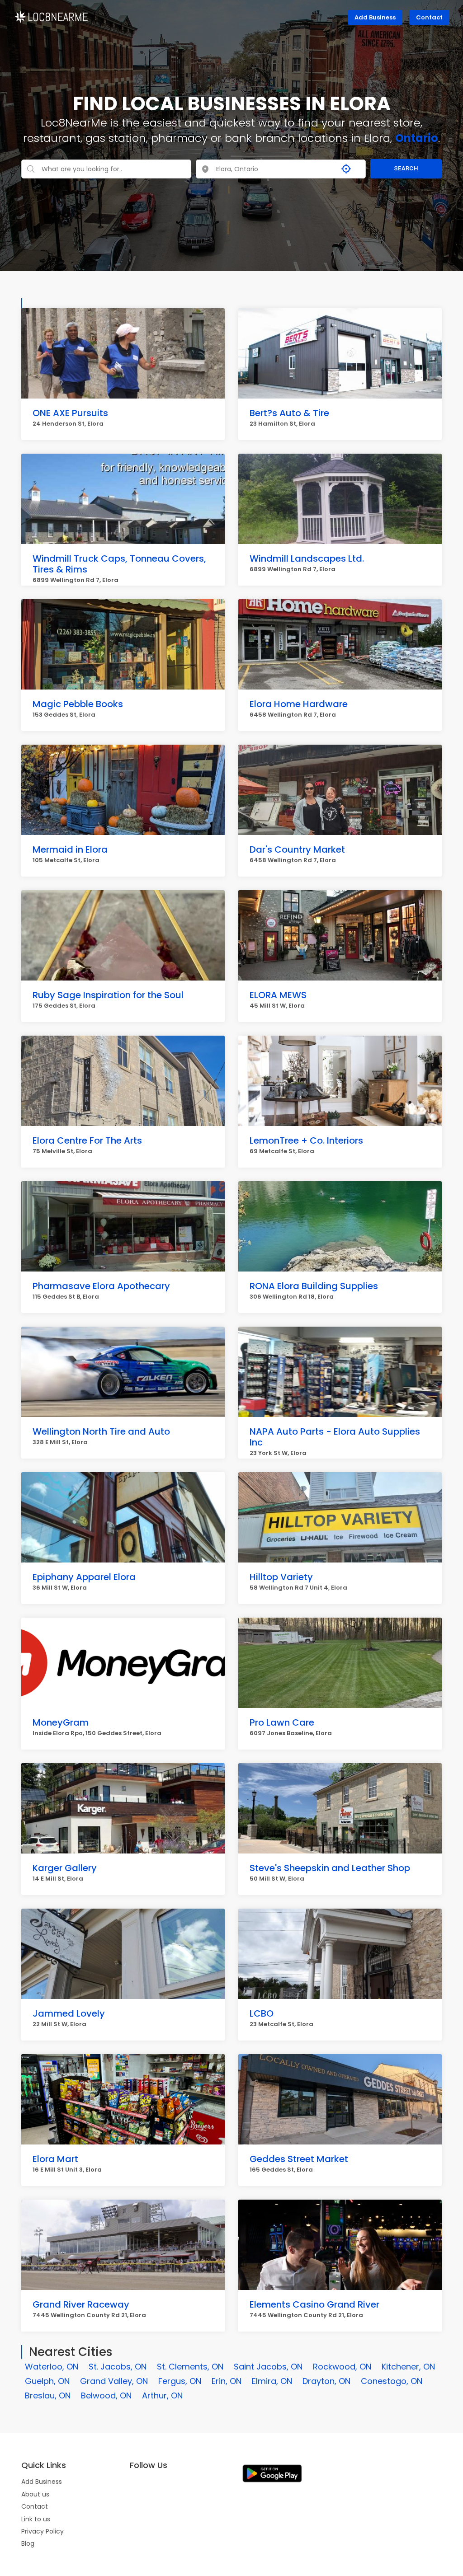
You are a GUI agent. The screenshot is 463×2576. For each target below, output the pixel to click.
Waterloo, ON (52, 2367)
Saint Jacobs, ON (268, 2367)
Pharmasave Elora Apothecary (101, 1286)
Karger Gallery (65, 1868)
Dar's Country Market (297, 849)
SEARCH (406, 168)
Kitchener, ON (408, 2367)
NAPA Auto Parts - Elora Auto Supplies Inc (335, 1437)
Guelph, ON (47, 2381)
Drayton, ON (326, 2381)
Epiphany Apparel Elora (84, 1577)
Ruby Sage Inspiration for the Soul (108, 995)
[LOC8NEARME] (51, 16)
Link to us (36, 2519)
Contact (429, 17)
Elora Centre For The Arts (87, 1140)
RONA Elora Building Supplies (314, 1286)
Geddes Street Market (299, 2159)
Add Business (375, 17)
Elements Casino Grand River (314, 2304)
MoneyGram (61, 1722)
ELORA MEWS (278, 995)
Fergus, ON (180, 2381)
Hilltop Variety (281, 1577)
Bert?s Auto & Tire (289, 413)
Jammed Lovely (69, 2013)
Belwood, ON (106, 2395)
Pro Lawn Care (282, 1722)
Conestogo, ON (392, 2381)
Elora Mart (55, 2159)
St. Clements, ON (190, 2367)
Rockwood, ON (342, 2367)
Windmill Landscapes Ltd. (307, 558)
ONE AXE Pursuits (70, 413)
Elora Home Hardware (299, 704)
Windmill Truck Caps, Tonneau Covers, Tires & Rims (119, 564)
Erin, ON (227, 2381)
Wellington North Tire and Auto (101, 1431)
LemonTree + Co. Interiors (306, 1140)
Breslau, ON (48, 2395)
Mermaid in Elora (70, 849)
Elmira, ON (272, 2381)
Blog (28, 2543)
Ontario (417, 138)
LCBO (262, 2013)
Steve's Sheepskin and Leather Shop (330, 1868)
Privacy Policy (43, 2531)
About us (35, 2494)
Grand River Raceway (81, 2304)
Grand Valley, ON (114, 2381)
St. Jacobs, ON (118, 2367)
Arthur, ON (162, 2395)
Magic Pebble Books (78, 704)
